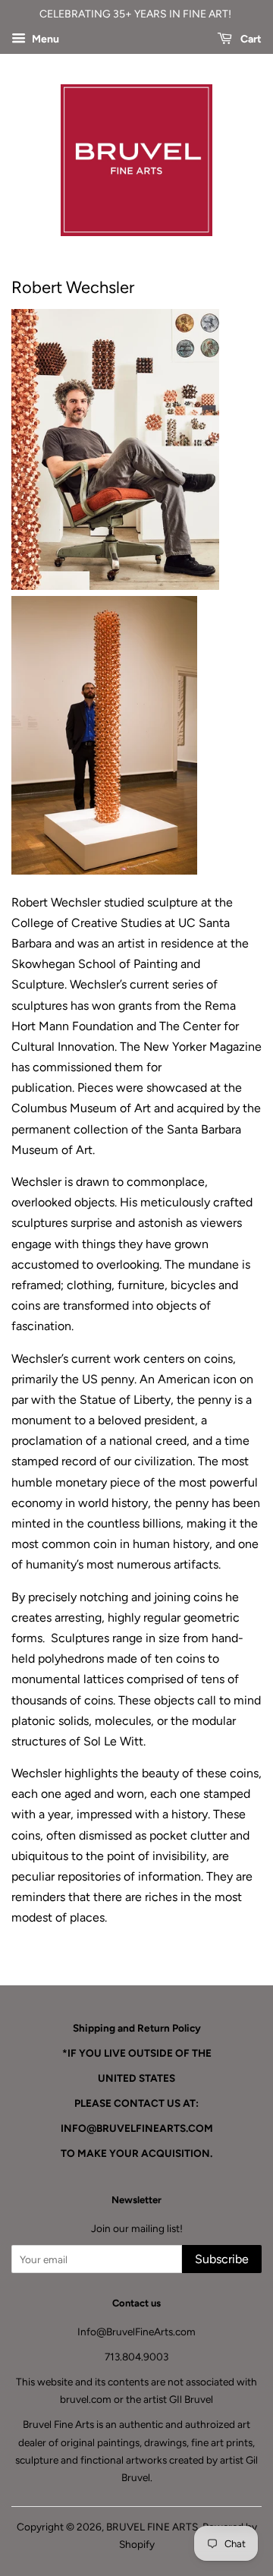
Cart (250, 39)
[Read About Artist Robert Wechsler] (115, 584)
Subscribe (222, 2259)
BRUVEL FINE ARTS (152, 2527)
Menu (44, 39)
